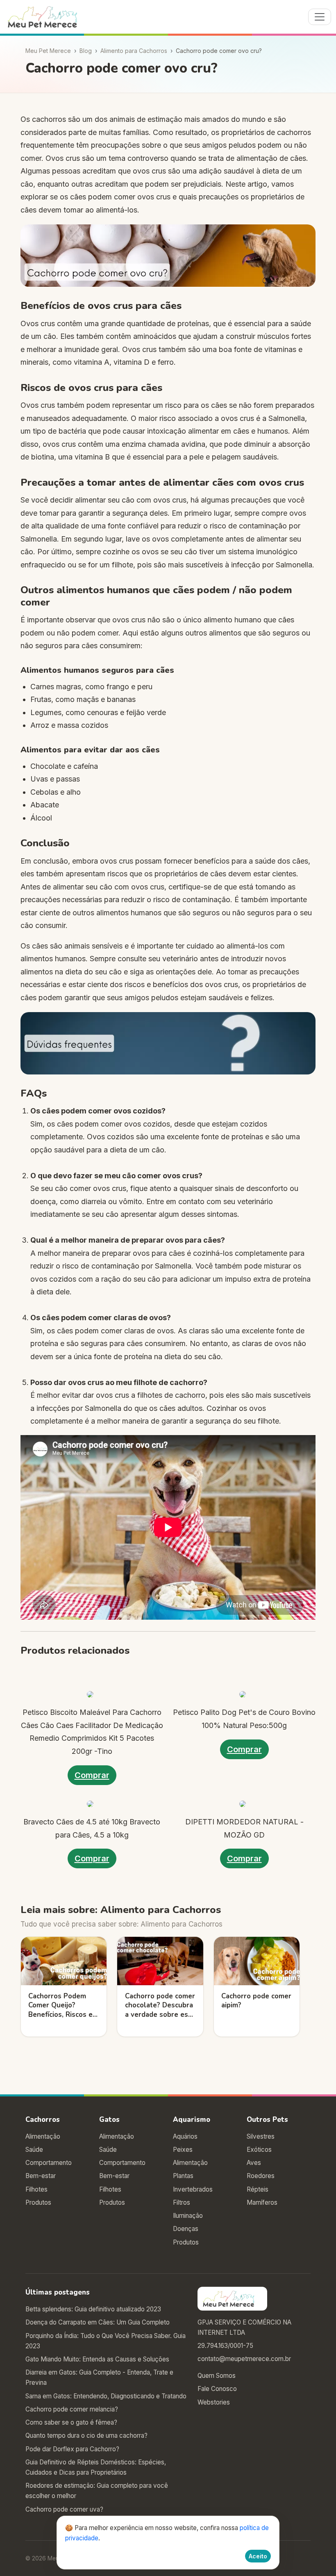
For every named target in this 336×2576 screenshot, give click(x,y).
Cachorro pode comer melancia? (72, 2409)
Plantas (183, 2176)
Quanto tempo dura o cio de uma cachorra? (86, 2435)
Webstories (214, 2402)
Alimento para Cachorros (134, 51)
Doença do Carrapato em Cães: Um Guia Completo (98, 2322)
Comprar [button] (92, 1775)
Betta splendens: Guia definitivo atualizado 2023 (93, 2309)
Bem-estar (41, 2176)
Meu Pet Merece (48, 51)
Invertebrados (193, 2189)
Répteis (258, 2189)
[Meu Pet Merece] (48, 17)
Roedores (261, 2176)
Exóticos (259, 2150)
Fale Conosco (217, 2389)
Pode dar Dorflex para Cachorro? (72, 2449)
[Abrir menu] (320, 17)
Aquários (185, 2136)
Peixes (183, 2150)
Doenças (186, 2229)
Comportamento (49, 2163)
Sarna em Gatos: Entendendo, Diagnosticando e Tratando (106, 2396)
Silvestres (261, 2136)
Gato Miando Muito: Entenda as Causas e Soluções (97, 2359)
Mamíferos (262, 2202)
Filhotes (36, 2189)
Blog (86, 51)
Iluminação (188, 2216)
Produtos (38, 2202)
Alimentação (43, 2136)
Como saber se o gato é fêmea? (71, 2422)
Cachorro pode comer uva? (64, 2509)
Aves (254, 2163)
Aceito (258, 2556)
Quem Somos (217, 2376)
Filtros (182, 2202)
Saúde (34, 2150)
